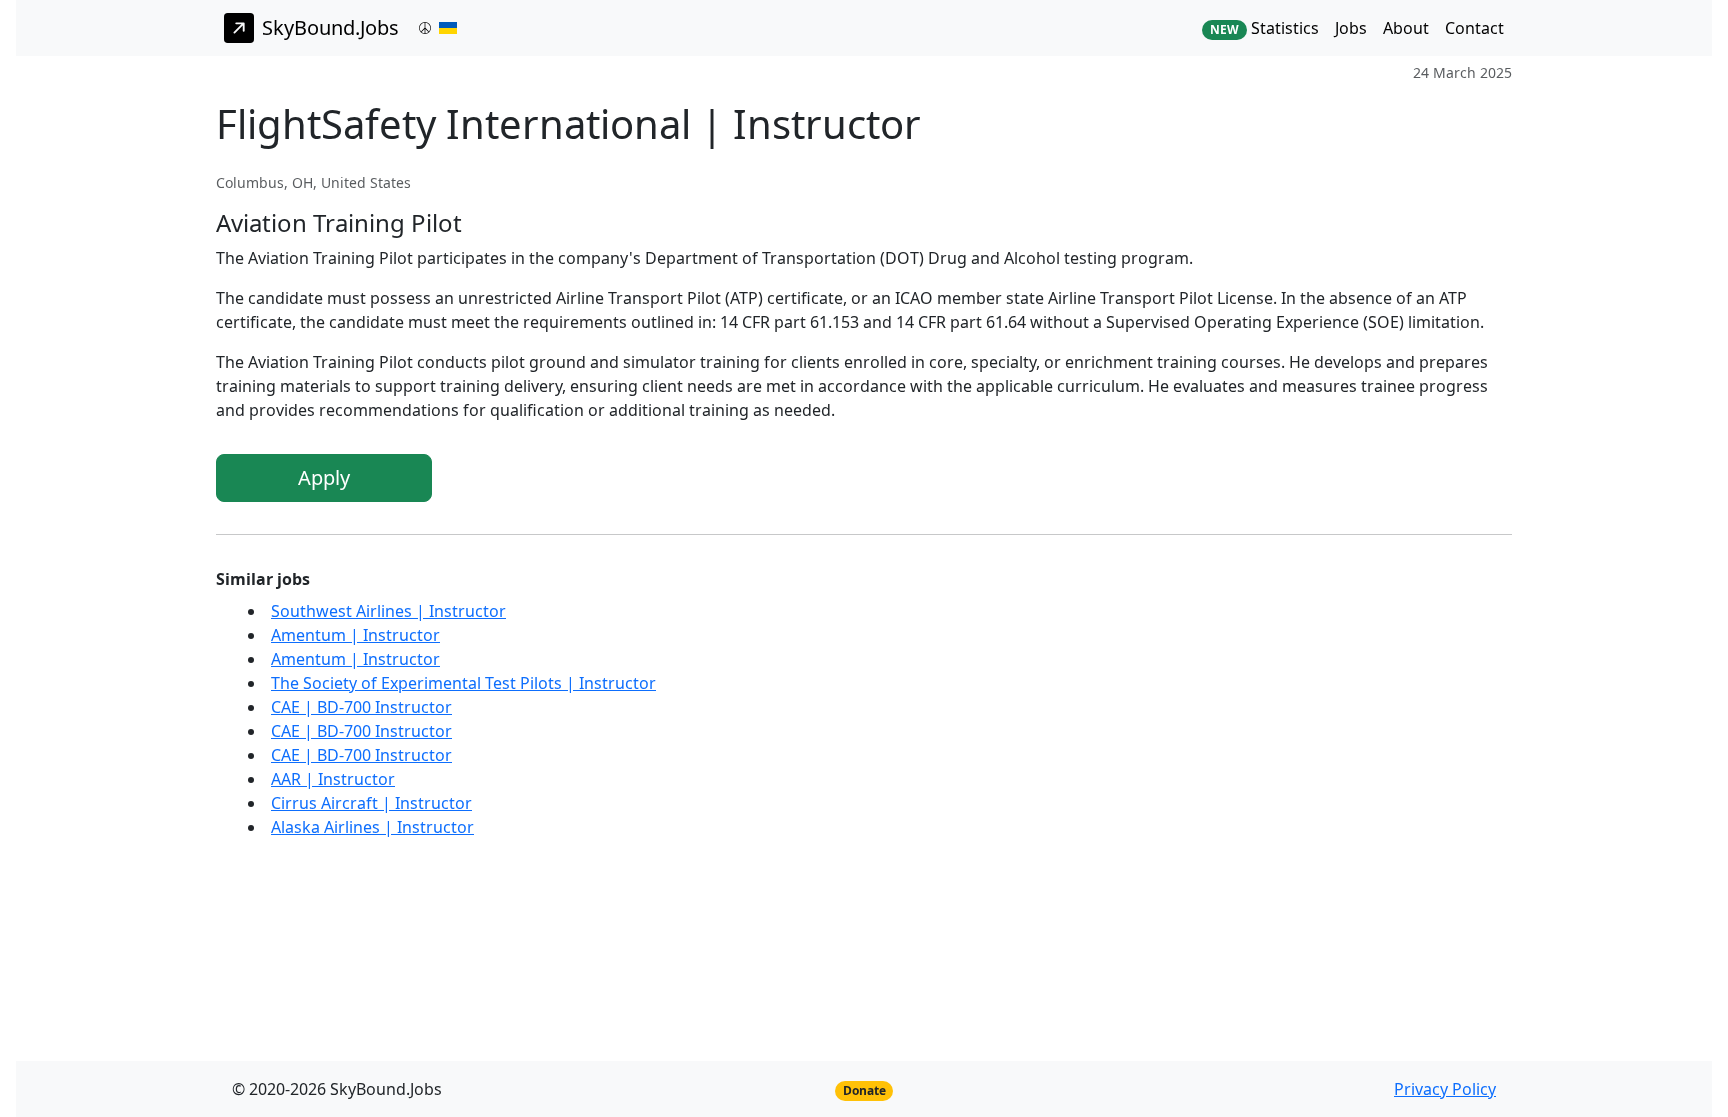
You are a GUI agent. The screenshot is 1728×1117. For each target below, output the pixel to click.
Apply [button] (324, 477)
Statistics (1264, 28)
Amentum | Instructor (355, 635)
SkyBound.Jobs (330, 27)
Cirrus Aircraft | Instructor (371, 803)
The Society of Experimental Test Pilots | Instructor (463, 683)
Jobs (1351, 28)
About (1406, 28)
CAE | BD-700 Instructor (361, 707)
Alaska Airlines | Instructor (372, 827)
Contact (1474, 28)
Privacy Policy (1445, 1089)
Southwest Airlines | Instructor (388, 611)
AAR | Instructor (333, 779)
